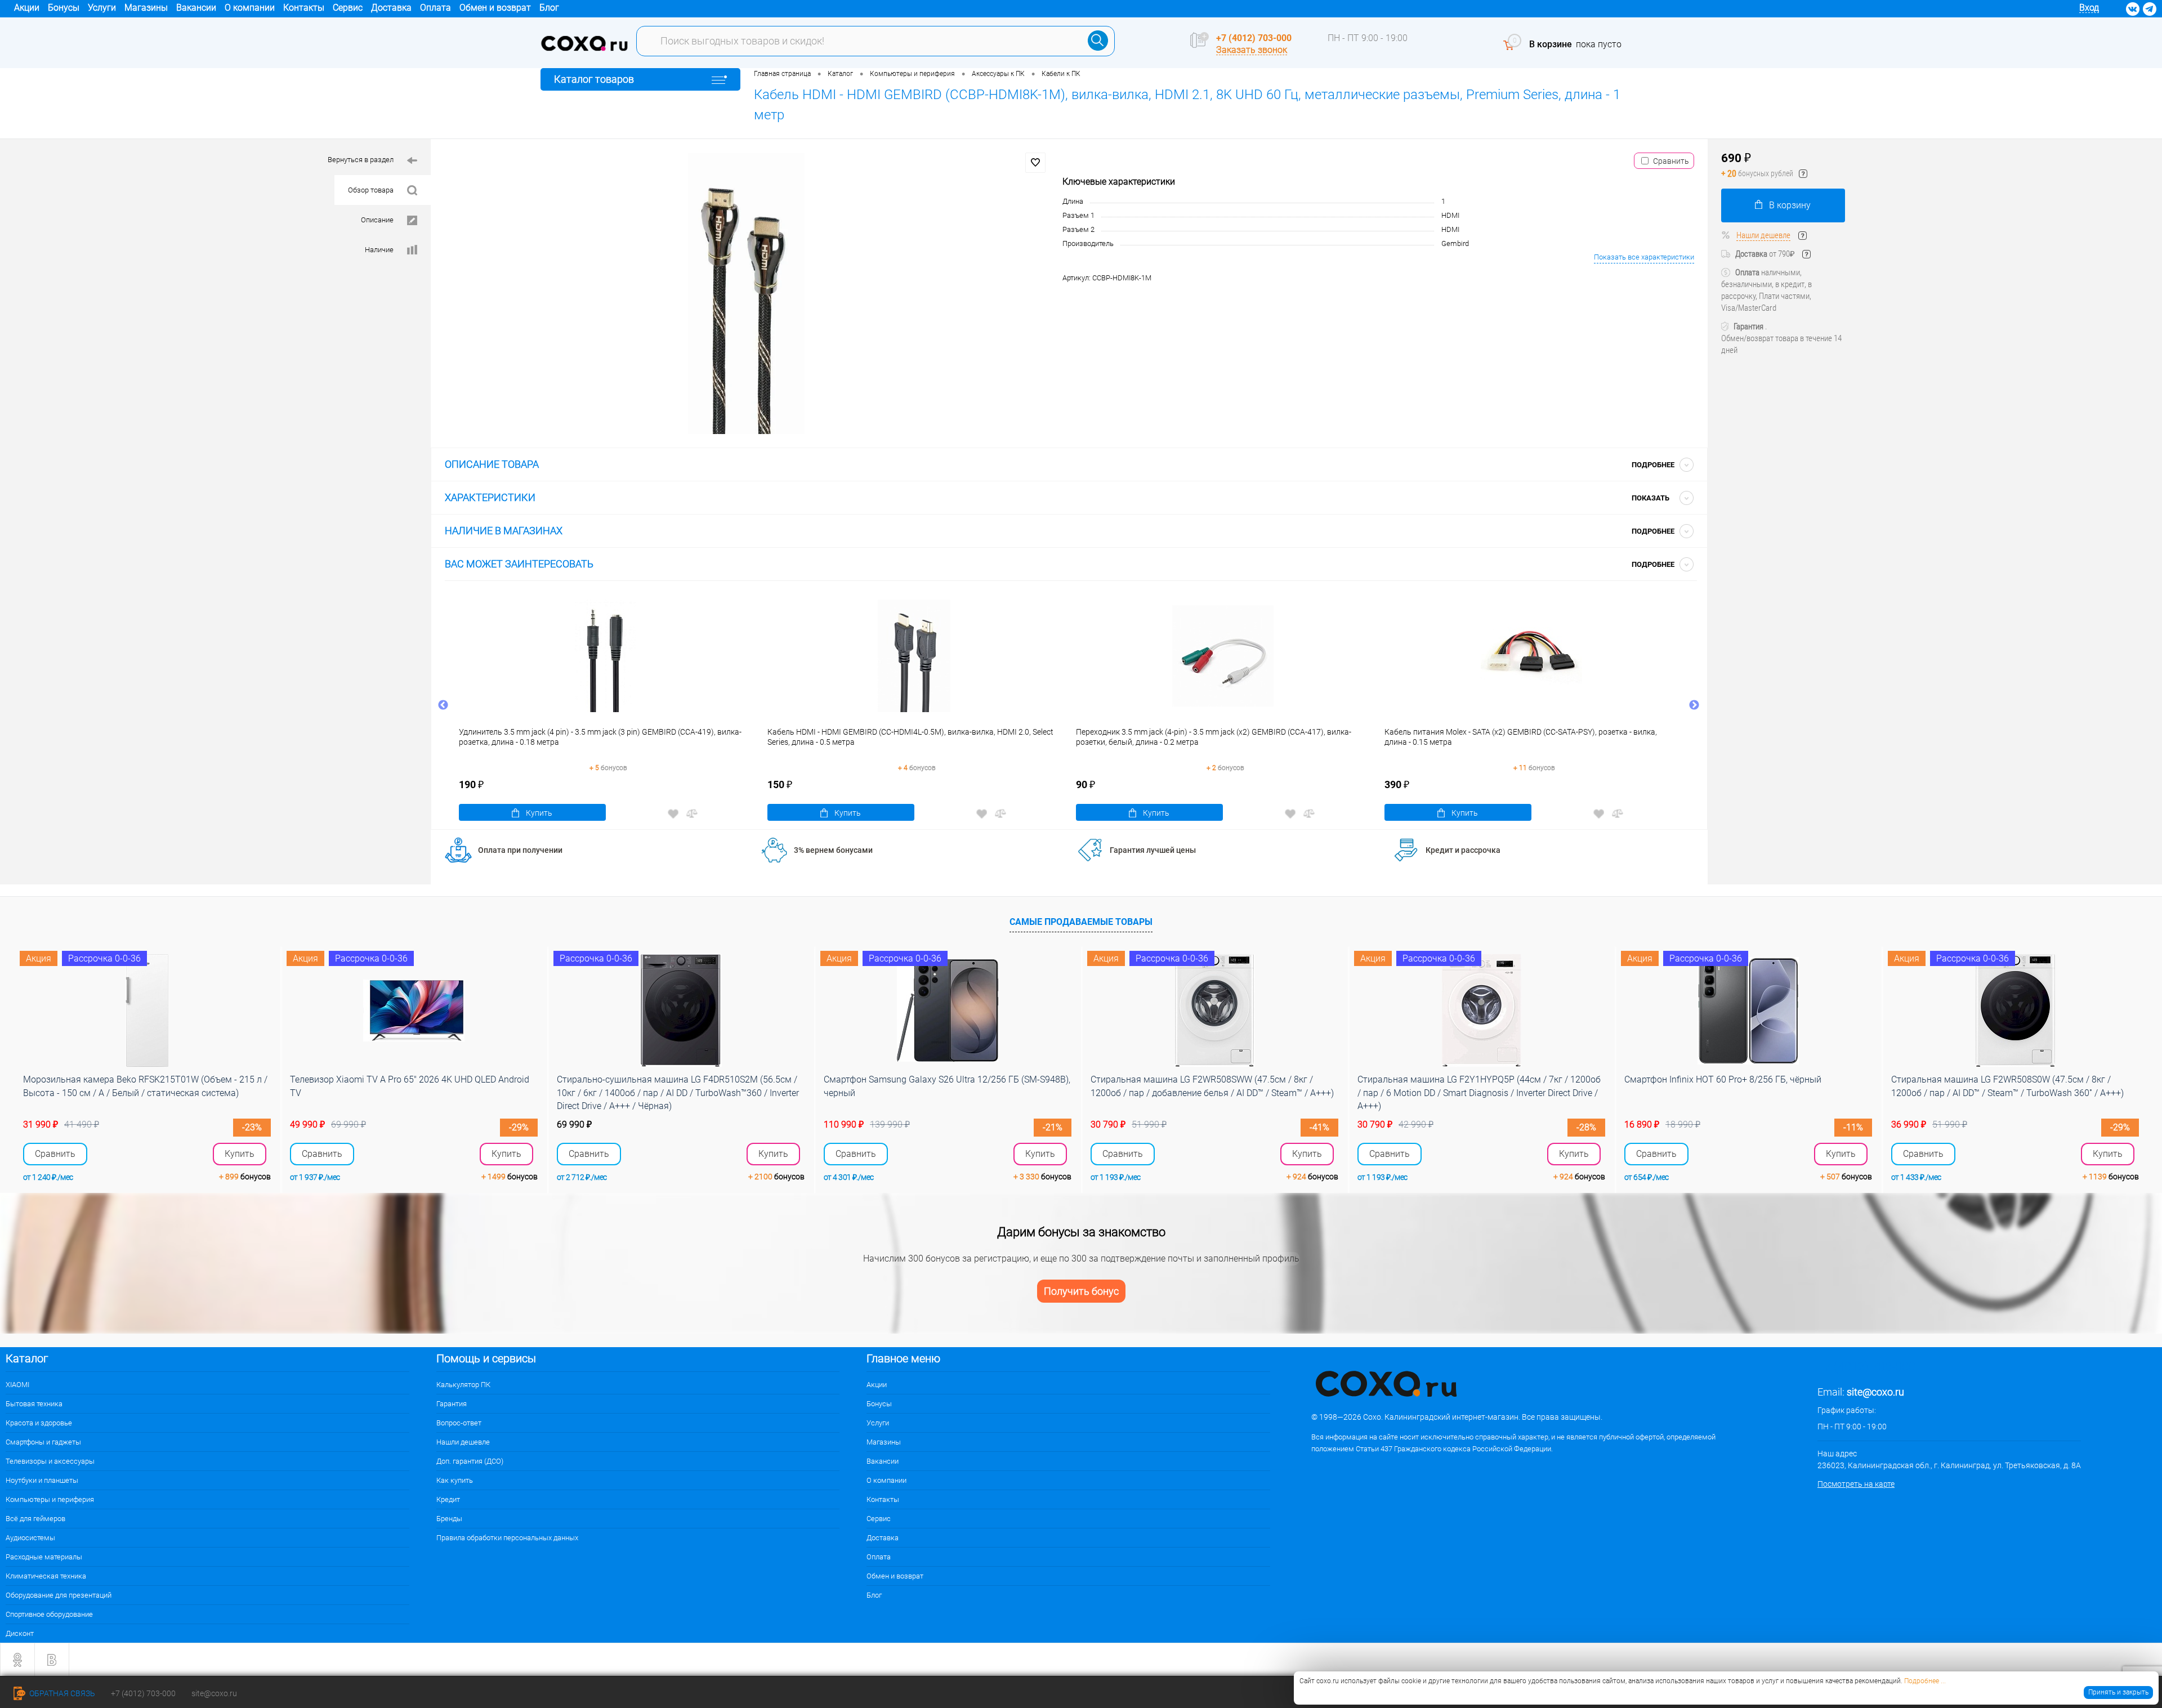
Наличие (379, 250)
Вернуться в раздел (361, 160)
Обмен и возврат (495, 8)
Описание (377, 220)
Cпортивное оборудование (49, 1614)
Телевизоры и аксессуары (50, 1461)
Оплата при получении (520, 850)
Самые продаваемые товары (1081, 922)
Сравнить (1671, 161)
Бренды (449, 1519)
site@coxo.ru (1875, 1392)
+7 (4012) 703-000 (1254, 38)
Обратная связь (61, 1693)
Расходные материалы (44, 1557)
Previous (443, 705)
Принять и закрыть (2118, 1692)
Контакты (304, 8)
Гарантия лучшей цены (1153, 850)
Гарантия (452, 1404)
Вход (2089, 8)
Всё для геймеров (35, 1519)
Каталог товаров (594, 79)
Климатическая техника (46, 1576)
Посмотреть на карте (1856, 1484)
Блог (549, 8)
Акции (27, 8)
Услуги (102, 8)
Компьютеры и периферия (50, 1499)
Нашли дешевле (1763, 235)
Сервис (348, 8)
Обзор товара (371, 190)
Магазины (146, 8)
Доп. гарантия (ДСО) (470, 1461)
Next (1694, 705)
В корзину (1790, 205)
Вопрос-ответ (459, 1423)
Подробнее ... (1925, 1681)
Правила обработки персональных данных (507, 1538)
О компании (250, 8)
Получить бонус (1081, 1291)
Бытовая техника (34, 1404)
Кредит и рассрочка (1463, 850)
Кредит (448, 1499)
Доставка (391, 8)
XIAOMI (17, 1385)
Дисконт (20, 1633)
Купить (539, 813)
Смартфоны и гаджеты (43, 1442)
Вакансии (196, 8)
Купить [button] (240, 1154)
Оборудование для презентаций (59, 1595)
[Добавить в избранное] (1035, 163)
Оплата (435, 8)
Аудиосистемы (30, 1538)
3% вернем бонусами (833, 850)
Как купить (455, 1480)
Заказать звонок (1252, 50)
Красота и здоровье (39, 1423)
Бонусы (64, 8)
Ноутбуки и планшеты (42, 1480)
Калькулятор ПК (463, 1385)
